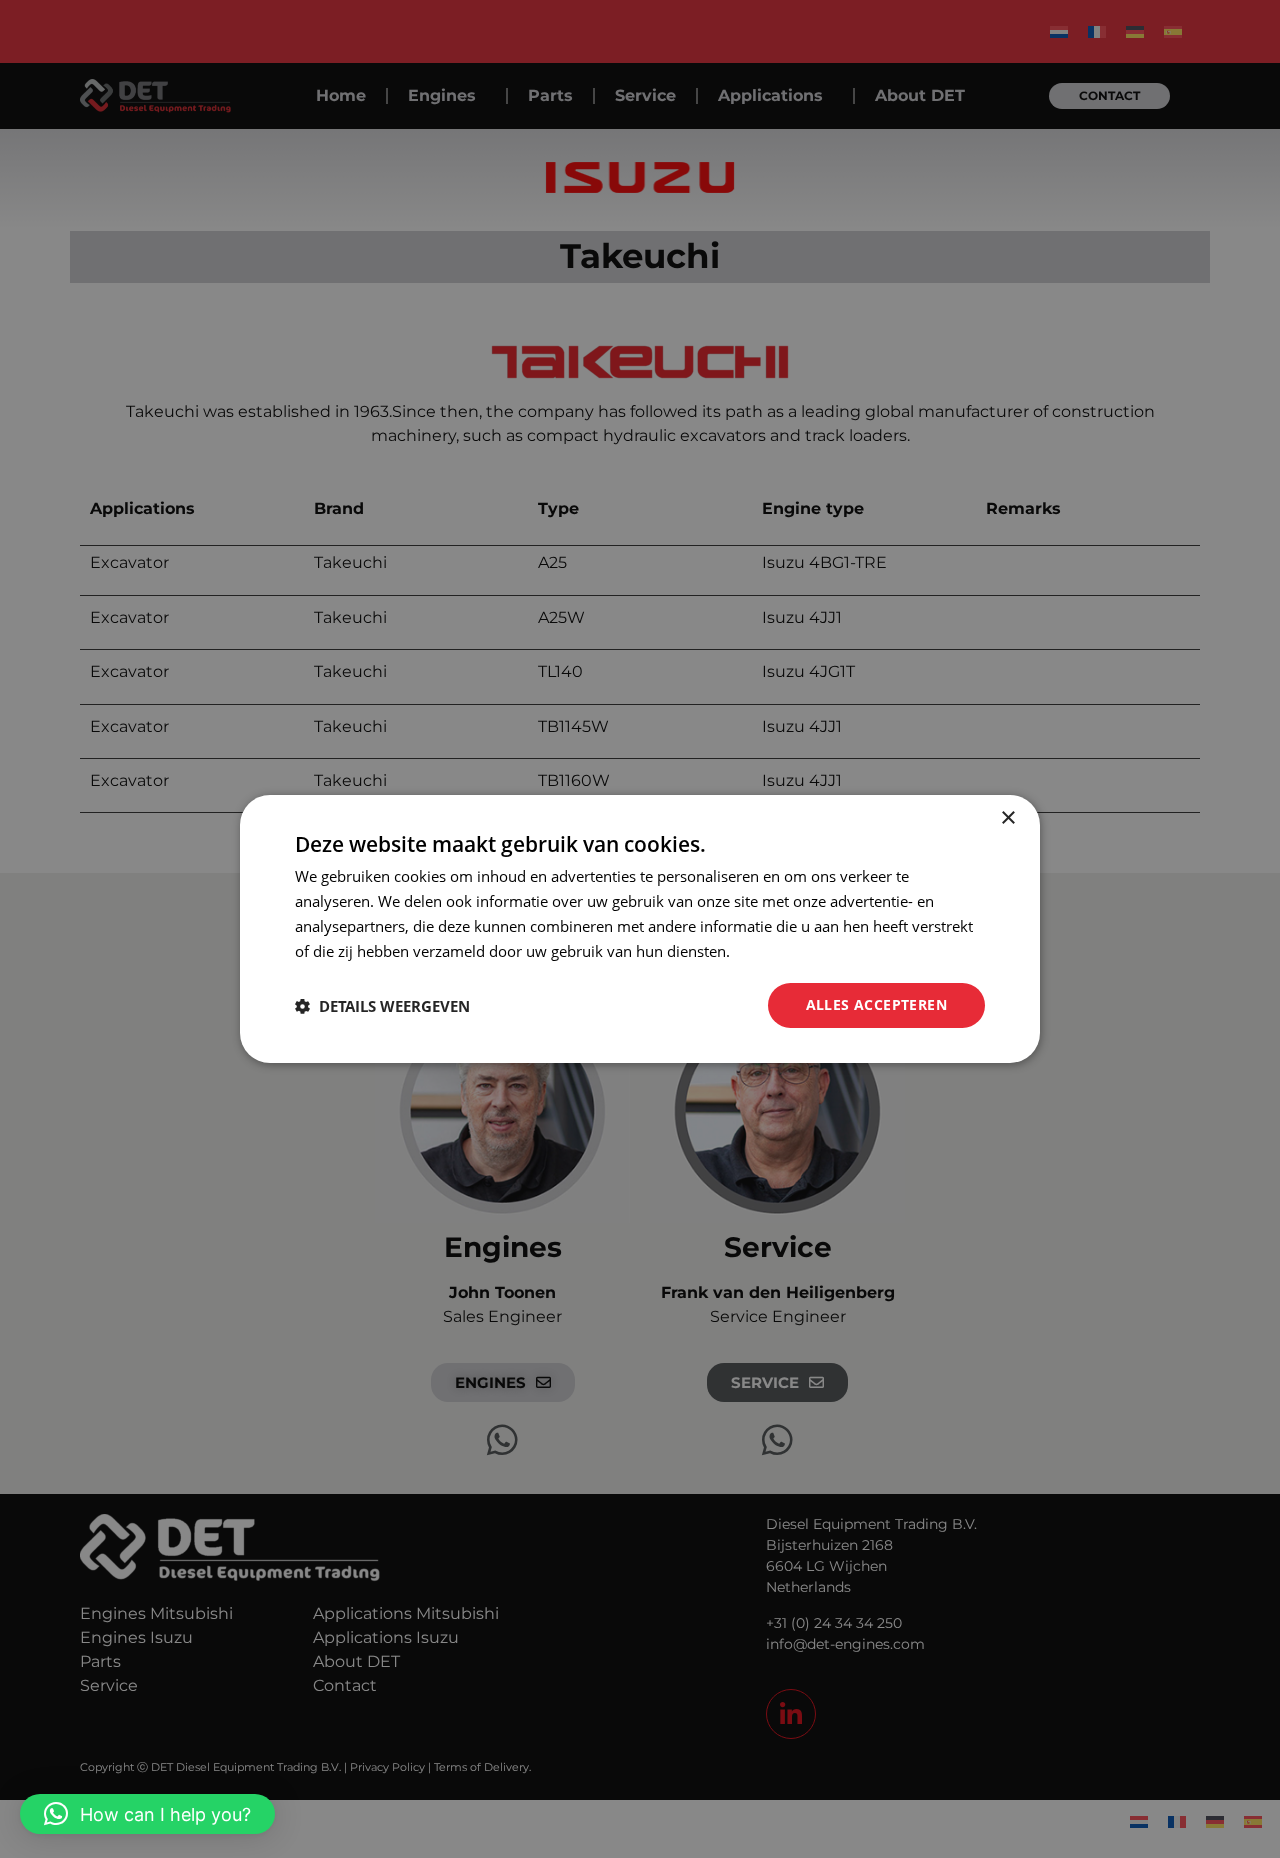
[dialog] (640, 929)
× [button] (1007, 818)
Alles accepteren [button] (876, 1004)
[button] (147, 1814)
